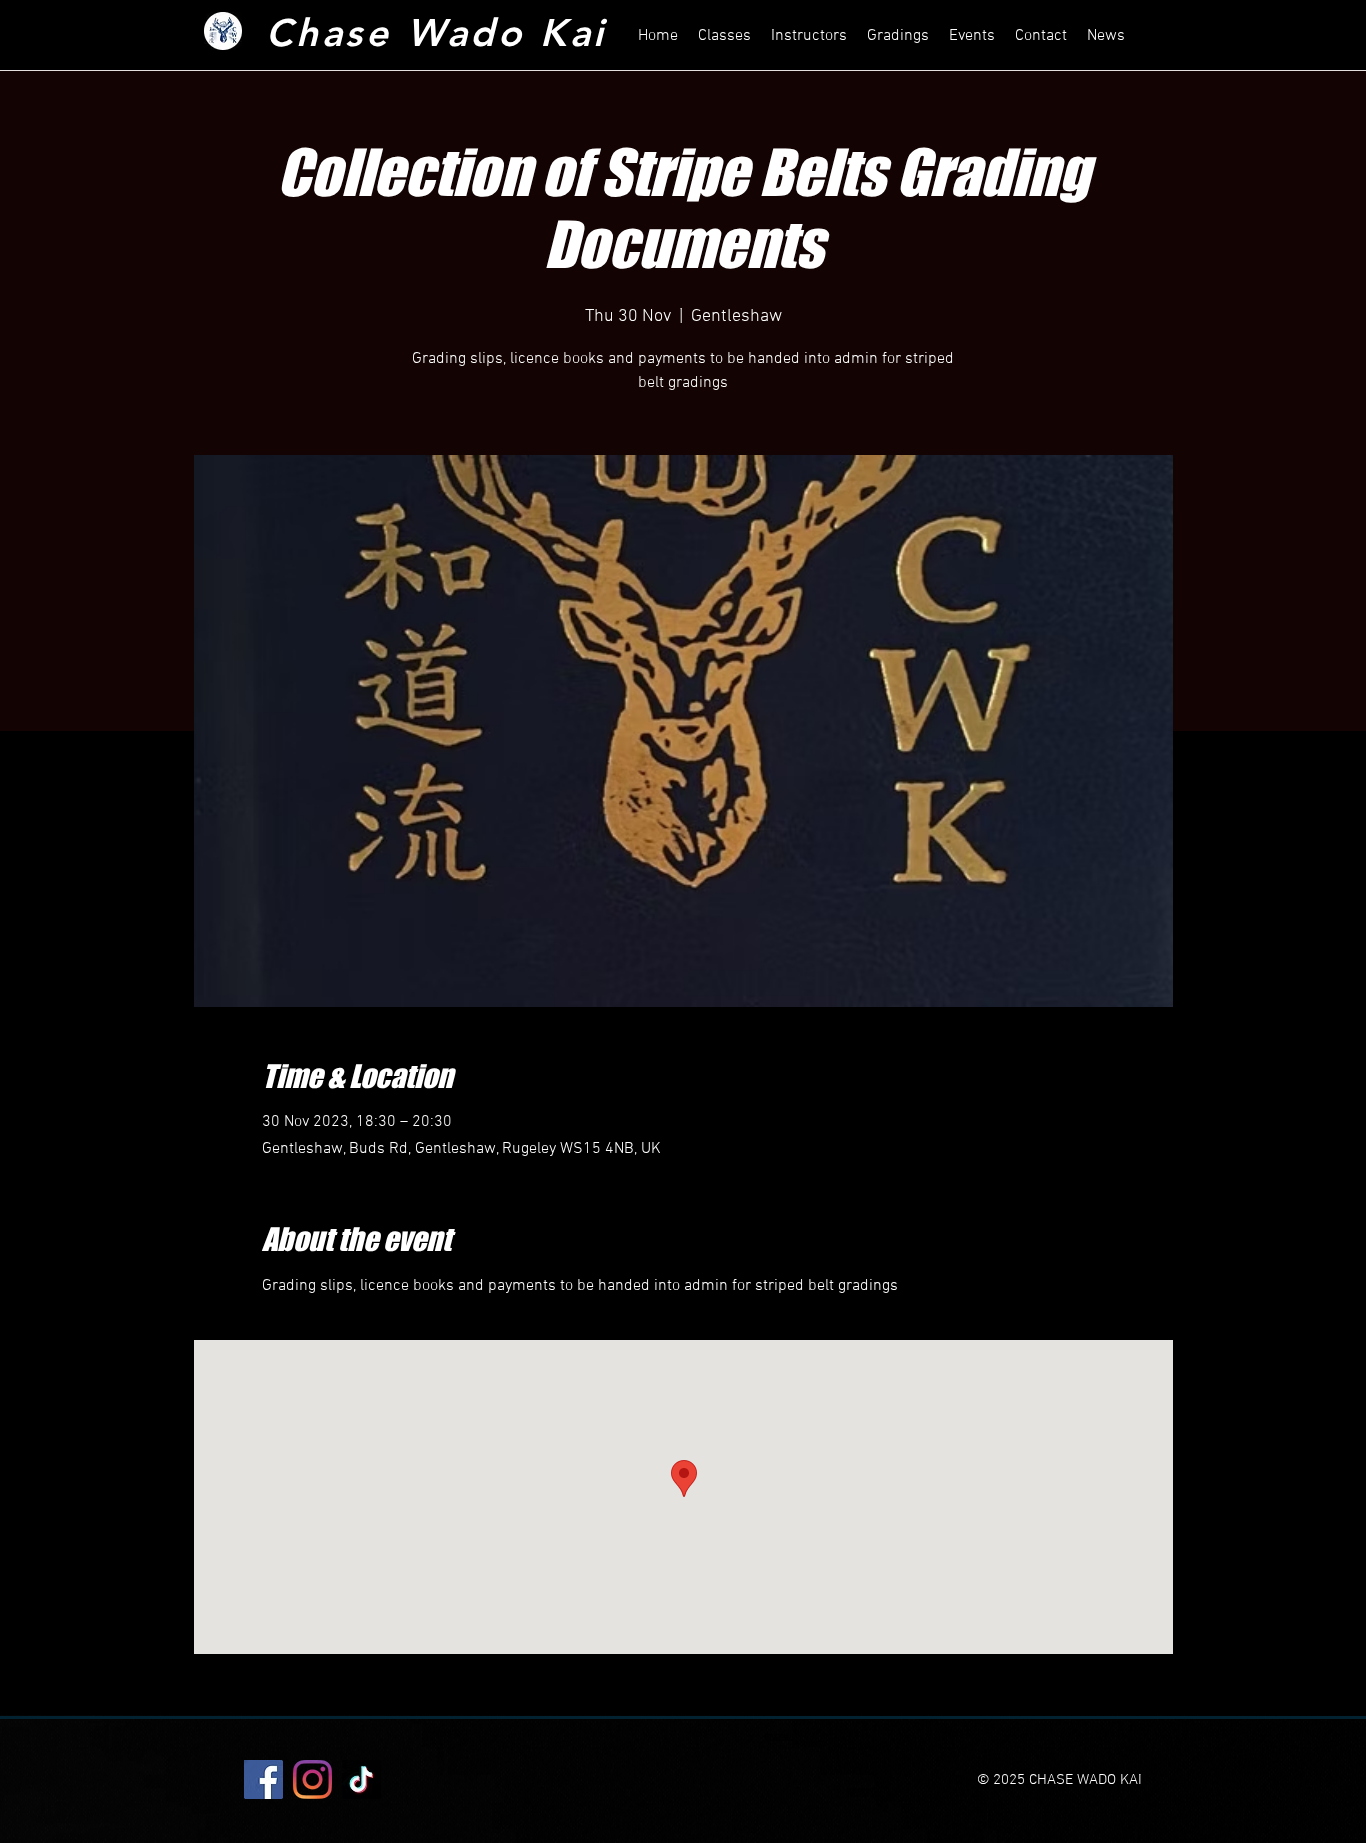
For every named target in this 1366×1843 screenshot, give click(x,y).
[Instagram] (312, 1779)
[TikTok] (361, 1779)
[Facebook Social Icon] (263, 1779)
